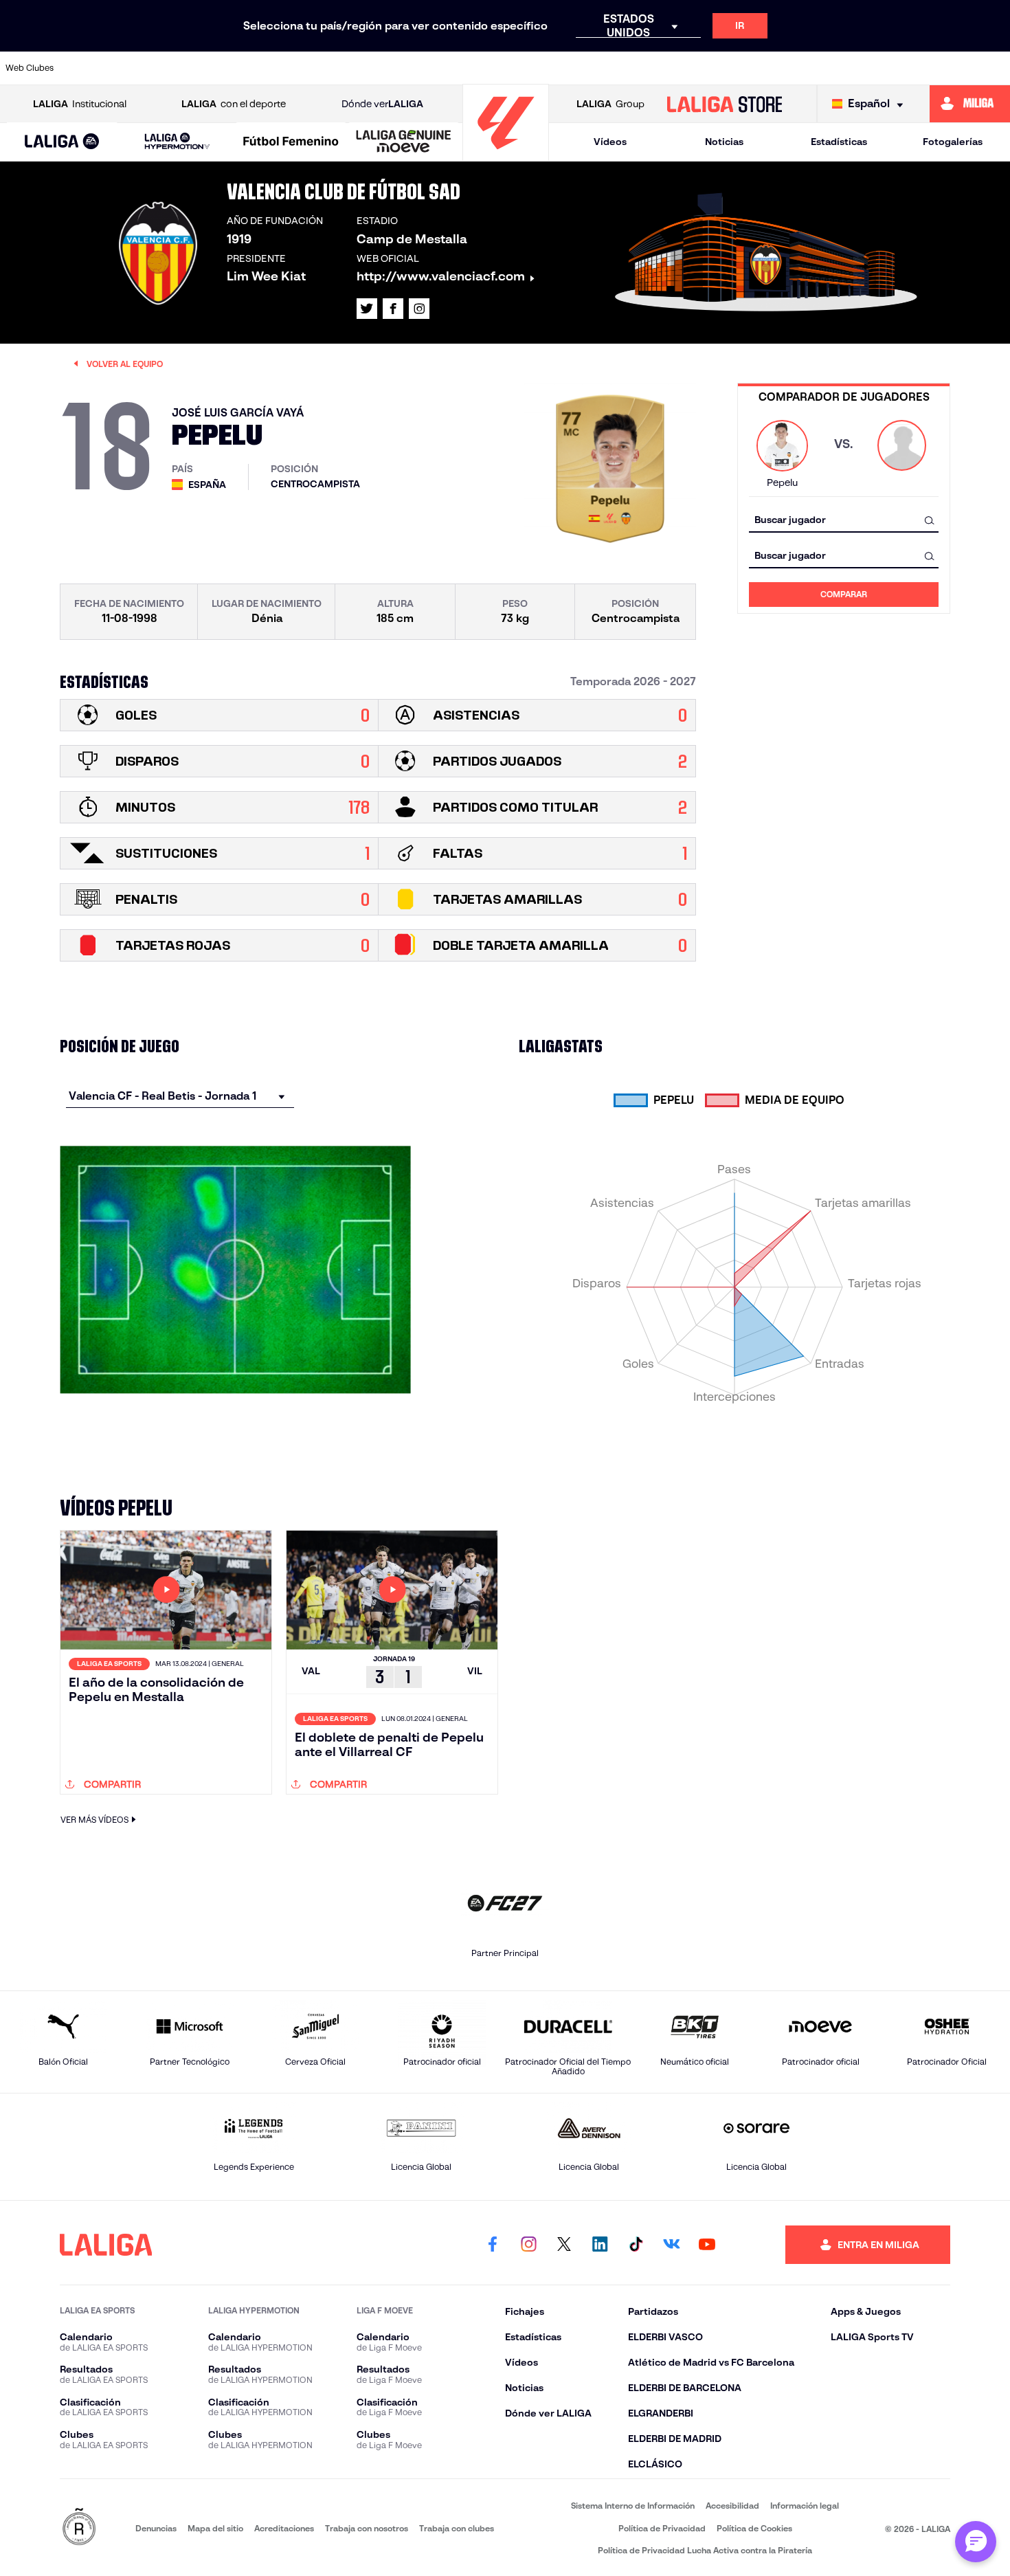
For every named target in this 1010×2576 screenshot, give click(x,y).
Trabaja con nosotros (367, 2528)
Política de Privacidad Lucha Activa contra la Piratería (705, 2550)
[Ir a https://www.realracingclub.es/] (566, 68)
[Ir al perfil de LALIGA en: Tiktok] (636, 2245)
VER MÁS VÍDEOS (94, 1820)
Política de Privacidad (662, 2528)
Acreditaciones (284, 2528)
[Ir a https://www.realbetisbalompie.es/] (756, 68)
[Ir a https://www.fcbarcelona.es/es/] (376, 68)
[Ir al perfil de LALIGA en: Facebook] (493, 2245)
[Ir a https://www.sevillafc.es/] (899, 68)
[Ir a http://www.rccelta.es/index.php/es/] (234, 68)
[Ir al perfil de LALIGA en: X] (367, 309)
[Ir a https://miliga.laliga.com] (970, 104)
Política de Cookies (754, 2528)
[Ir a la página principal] (506, 155)
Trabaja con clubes (457, 2528)
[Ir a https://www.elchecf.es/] (328, 68)
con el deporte (234, 104)
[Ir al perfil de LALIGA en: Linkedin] (600, 2245)
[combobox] (844, 520)
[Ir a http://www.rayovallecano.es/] (614, 68)
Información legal (805, 2506)
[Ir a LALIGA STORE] (724, 104)
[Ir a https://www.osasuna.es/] (186, 68)
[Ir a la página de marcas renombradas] (79, 2528)
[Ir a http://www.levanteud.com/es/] (471, 68)
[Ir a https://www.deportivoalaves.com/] (281, 68)
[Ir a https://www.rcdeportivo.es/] (662, 68)
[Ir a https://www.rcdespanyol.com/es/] (709, 68)
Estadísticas (839, 142)
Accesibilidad (732, 2506)
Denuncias (156, 2528)
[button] (62, 142)
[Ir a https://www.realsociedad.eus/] (851, 68)
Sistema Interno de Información (633, 2506)
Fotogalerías (953, 142)
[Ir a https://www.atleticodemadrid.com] (138, 68)
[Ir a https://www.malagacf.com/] (519, 68)
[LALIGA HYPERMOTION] (177, 142)
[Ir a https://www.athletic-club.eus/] (91, 68)
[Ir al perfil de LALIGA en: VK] (671, 2245)
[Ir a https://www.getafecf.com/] (424, 68)
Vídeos (610, 142)
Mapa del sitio (215, 2528)
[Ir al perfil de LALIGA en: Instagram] (419, 309)
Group (610, 104)
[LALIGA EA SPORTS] (62, 142)
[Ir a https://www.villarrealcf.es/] (994, 68)
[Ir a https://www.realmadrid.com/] (804, 68)
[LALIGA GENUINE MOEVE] (404, 142)
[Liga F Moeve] (291, 142)
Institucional (80, 104)
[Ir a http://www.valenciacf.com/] (947, 68)
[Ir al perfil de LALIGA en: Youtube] (707, 2245)
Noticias (724, 142)
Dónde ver (382, 104)
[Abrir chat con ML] (976, 2542)
